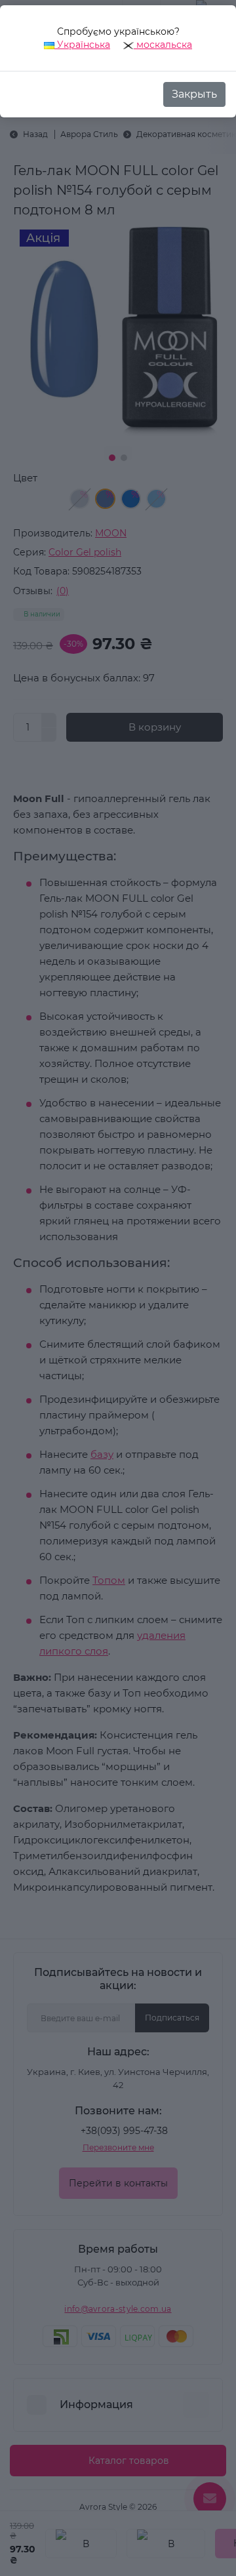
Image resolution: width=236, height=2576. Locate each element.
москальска (163, 45)
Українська (82, 45)
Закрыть (194, 94)
